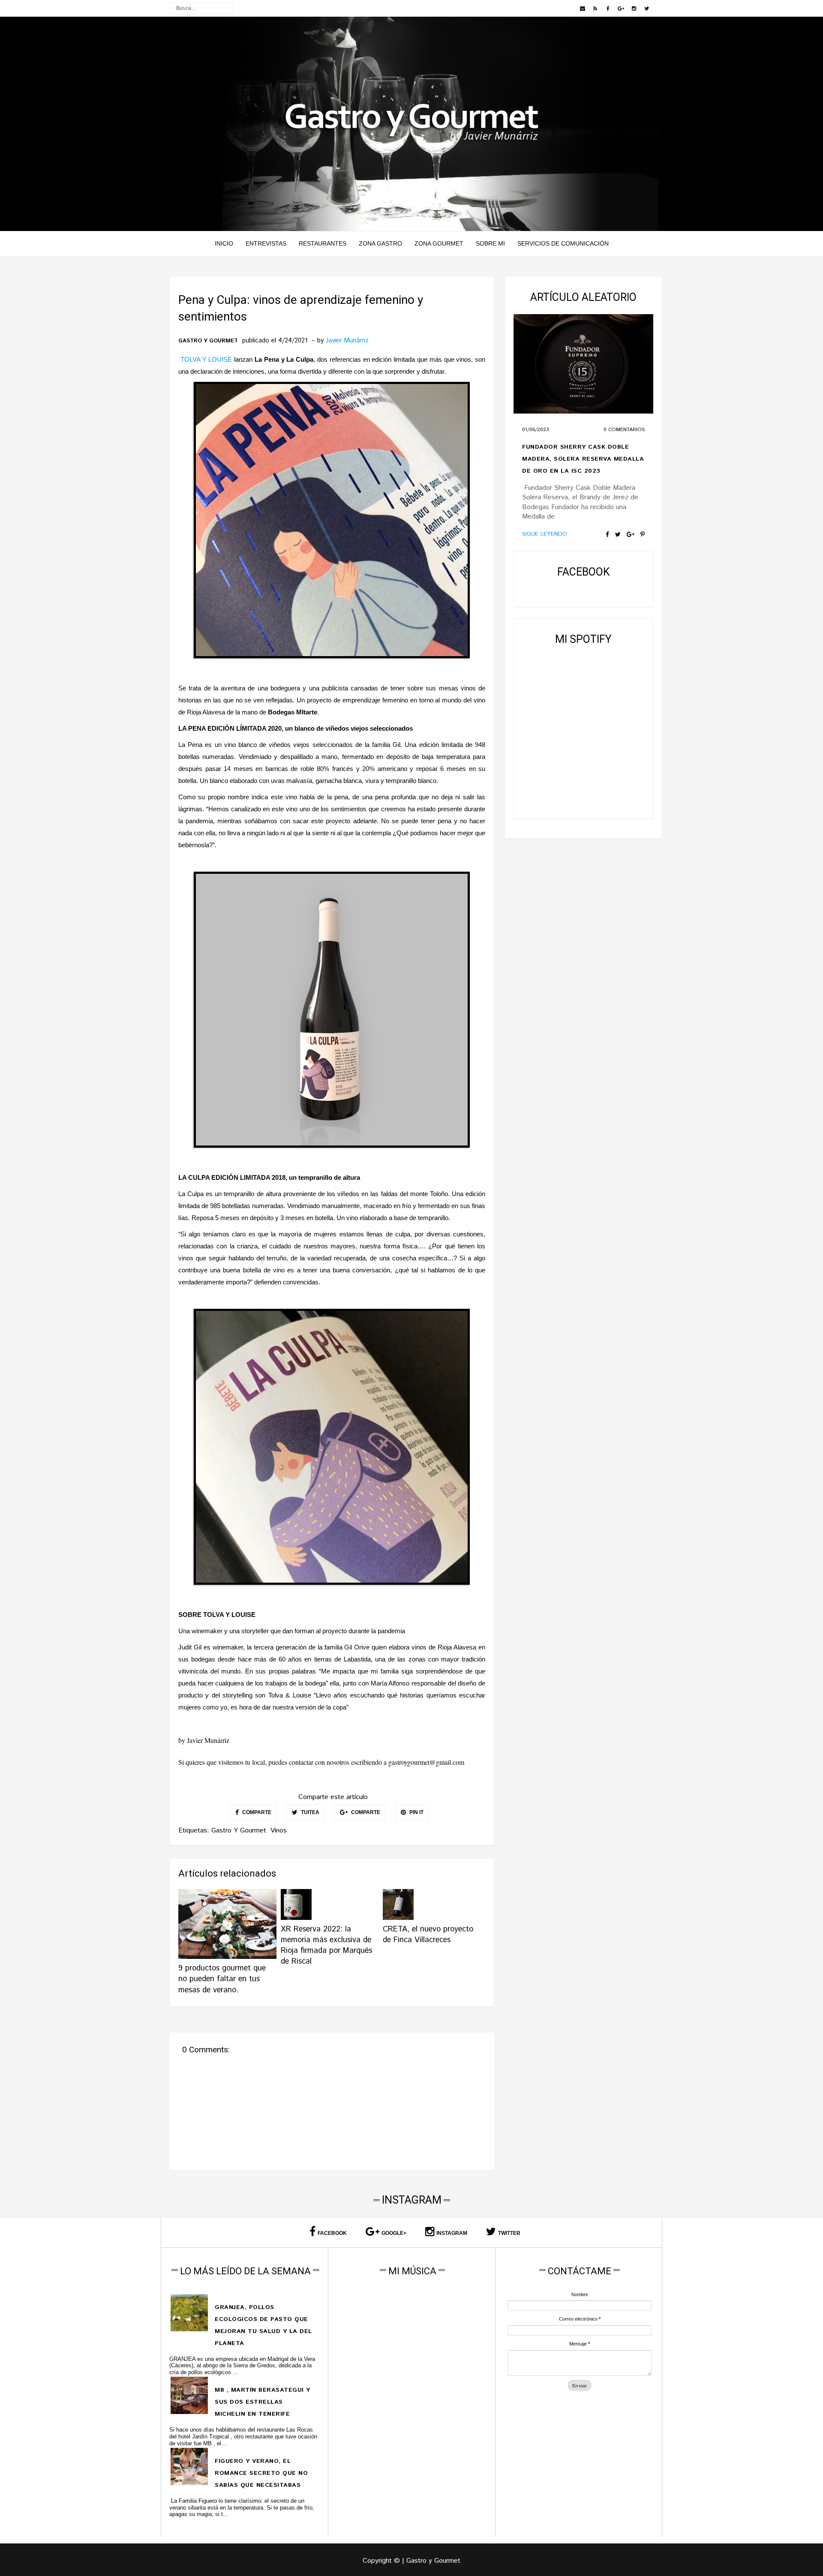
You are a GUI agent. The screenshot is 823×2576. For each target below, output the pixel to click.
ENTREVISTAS (266, 243)
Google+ (394, 2233)
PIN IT (416, 1812)
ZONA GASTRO (380, 243)
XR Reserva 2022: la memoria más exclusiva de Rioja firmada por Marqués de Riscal (326, 1946)
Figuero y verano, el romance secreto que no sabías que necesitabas (261, 2473)
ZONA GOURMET (439, 243)
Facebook (332, 2233)
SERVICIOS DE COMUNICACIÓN (563, 243)
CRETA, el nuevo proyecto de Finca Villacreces (428, 1935)
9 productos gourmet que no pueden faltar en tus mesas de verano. (222, 1979)
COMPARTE (256, 1812)
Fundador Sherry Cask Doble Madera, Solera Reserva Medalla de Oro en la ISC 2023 (583, 459)
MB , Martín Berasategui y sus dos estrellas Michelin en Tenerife (263, 2402)
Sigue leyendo (545, 534)
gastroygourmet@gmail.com (426, 1762)
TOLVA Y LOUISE (206, 359)
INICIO (224, 243)
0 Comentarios (624, 430)
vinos (279, 1831)
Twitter (509, 2233)
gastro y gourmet (208, 341)
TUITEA (309, 1812)
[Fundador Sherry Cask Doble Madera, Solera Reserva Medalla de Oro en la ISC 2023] (583, 364)
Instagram (452, 2233)
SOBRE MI (490, 243)
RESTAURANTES (323, 243)
